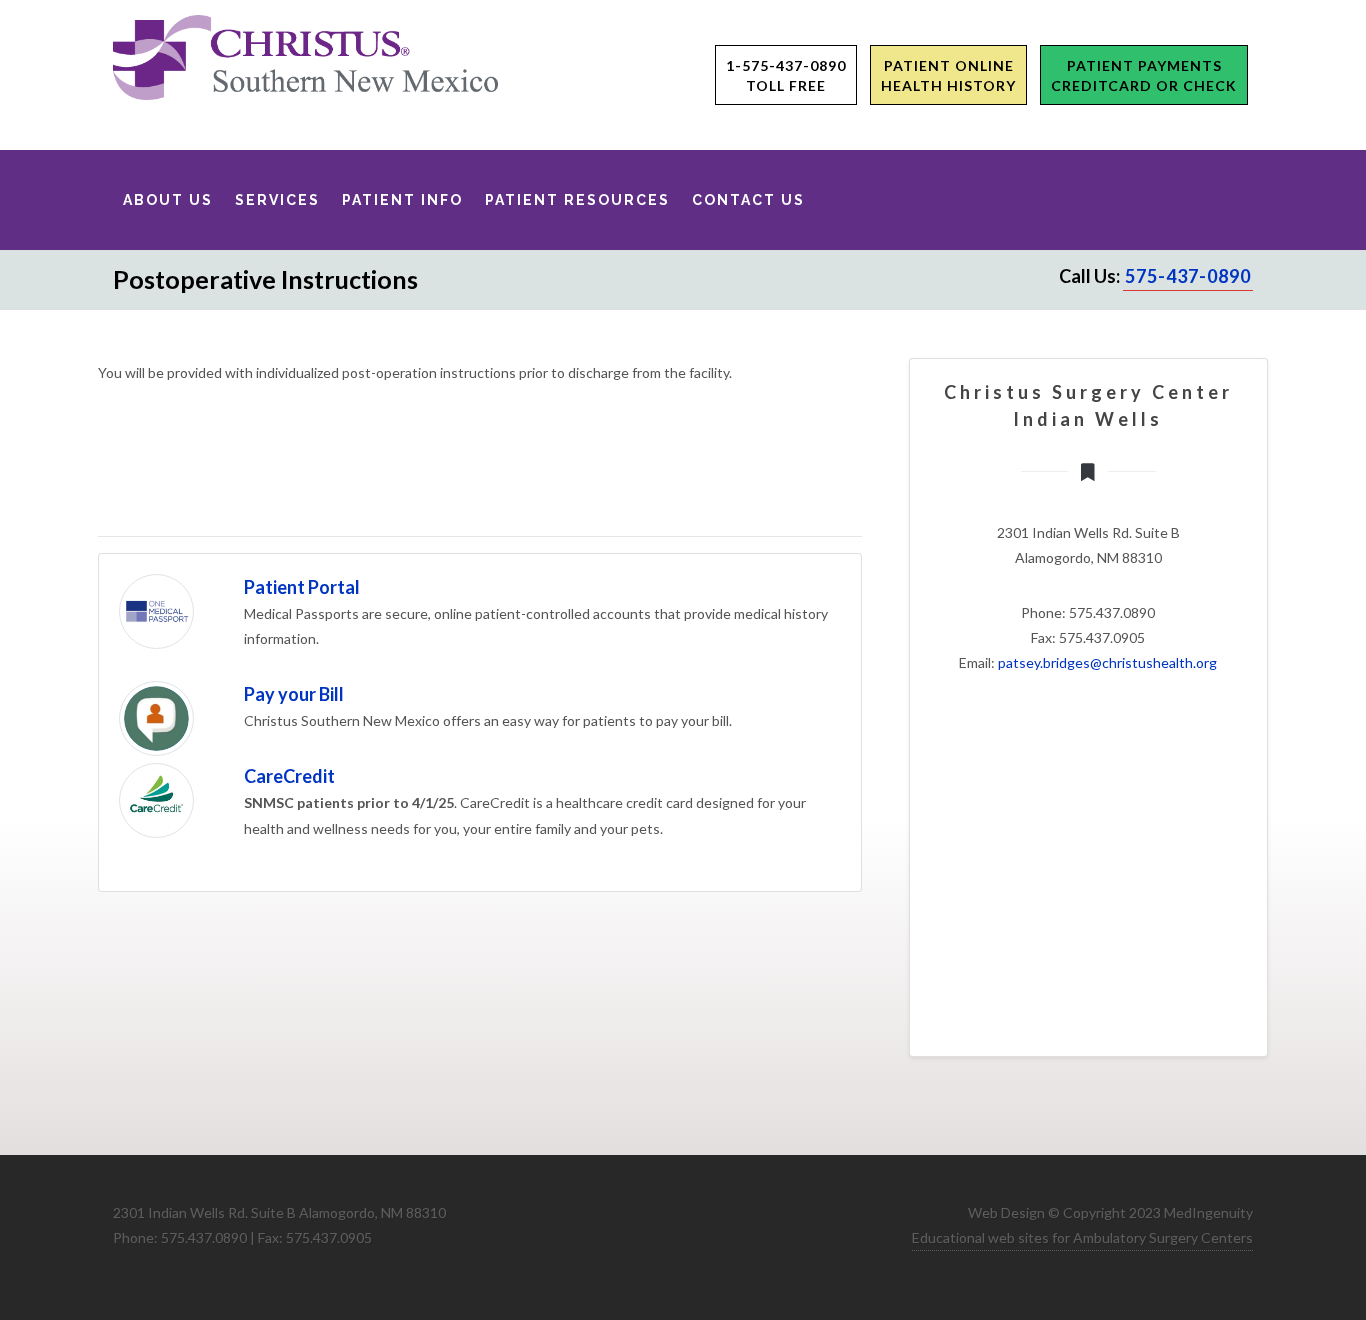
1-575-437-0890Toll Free (786, 75)
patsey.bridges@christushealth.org (1107, 662)
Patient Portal (302, 587)
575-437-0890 (1188, 276)
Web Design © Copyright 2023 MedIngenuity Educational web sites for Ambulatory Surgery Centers (1082, 1225)
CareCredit (289, 776)
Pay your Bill (294, 694)
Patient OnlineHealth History (948, 75)
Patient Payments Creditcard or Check (1144, 75)
